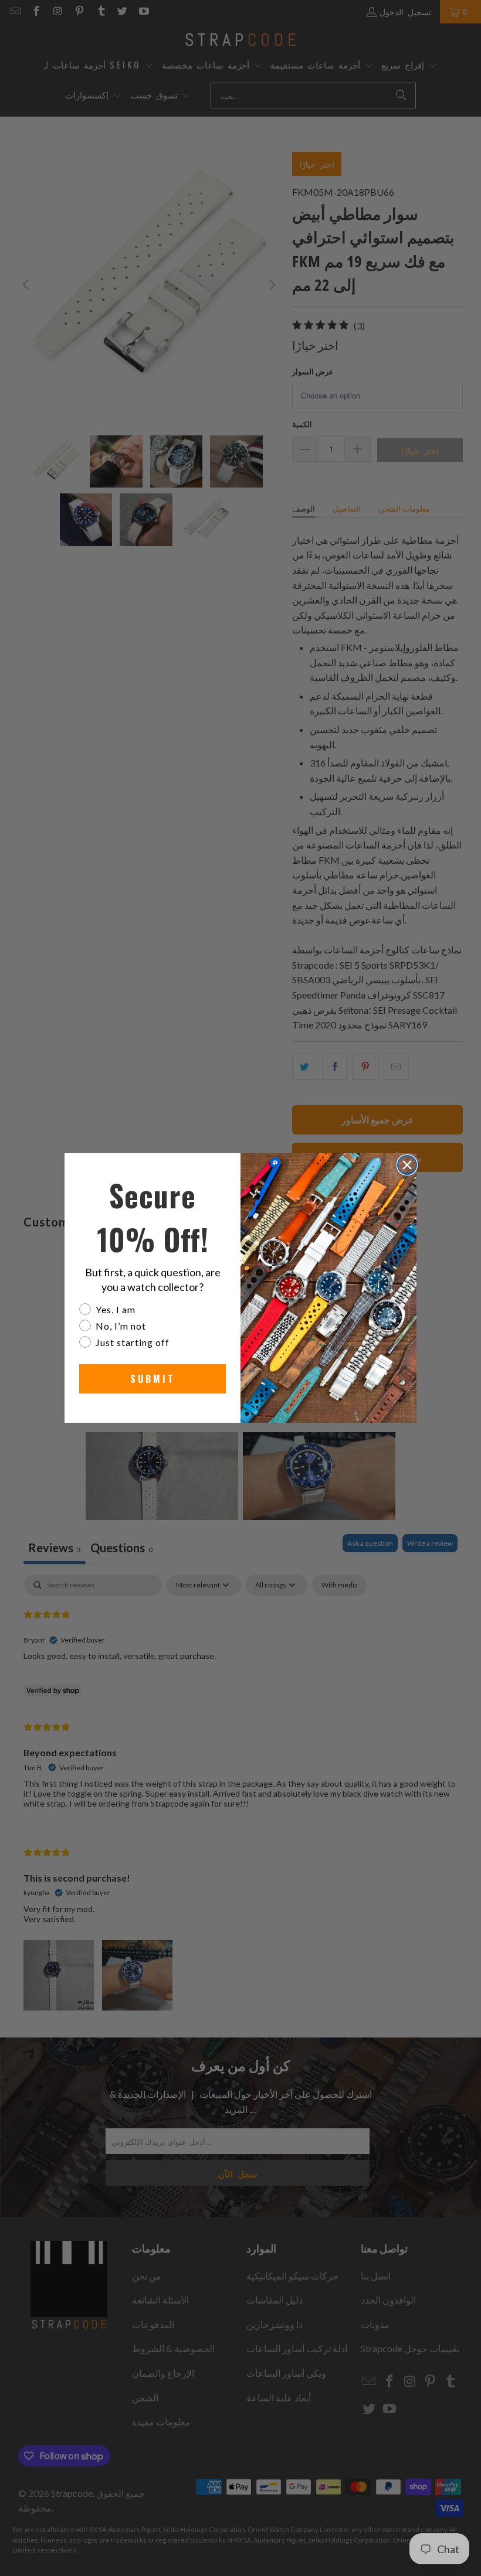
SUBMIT (153, 1379)
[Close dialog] (407, 1165)
